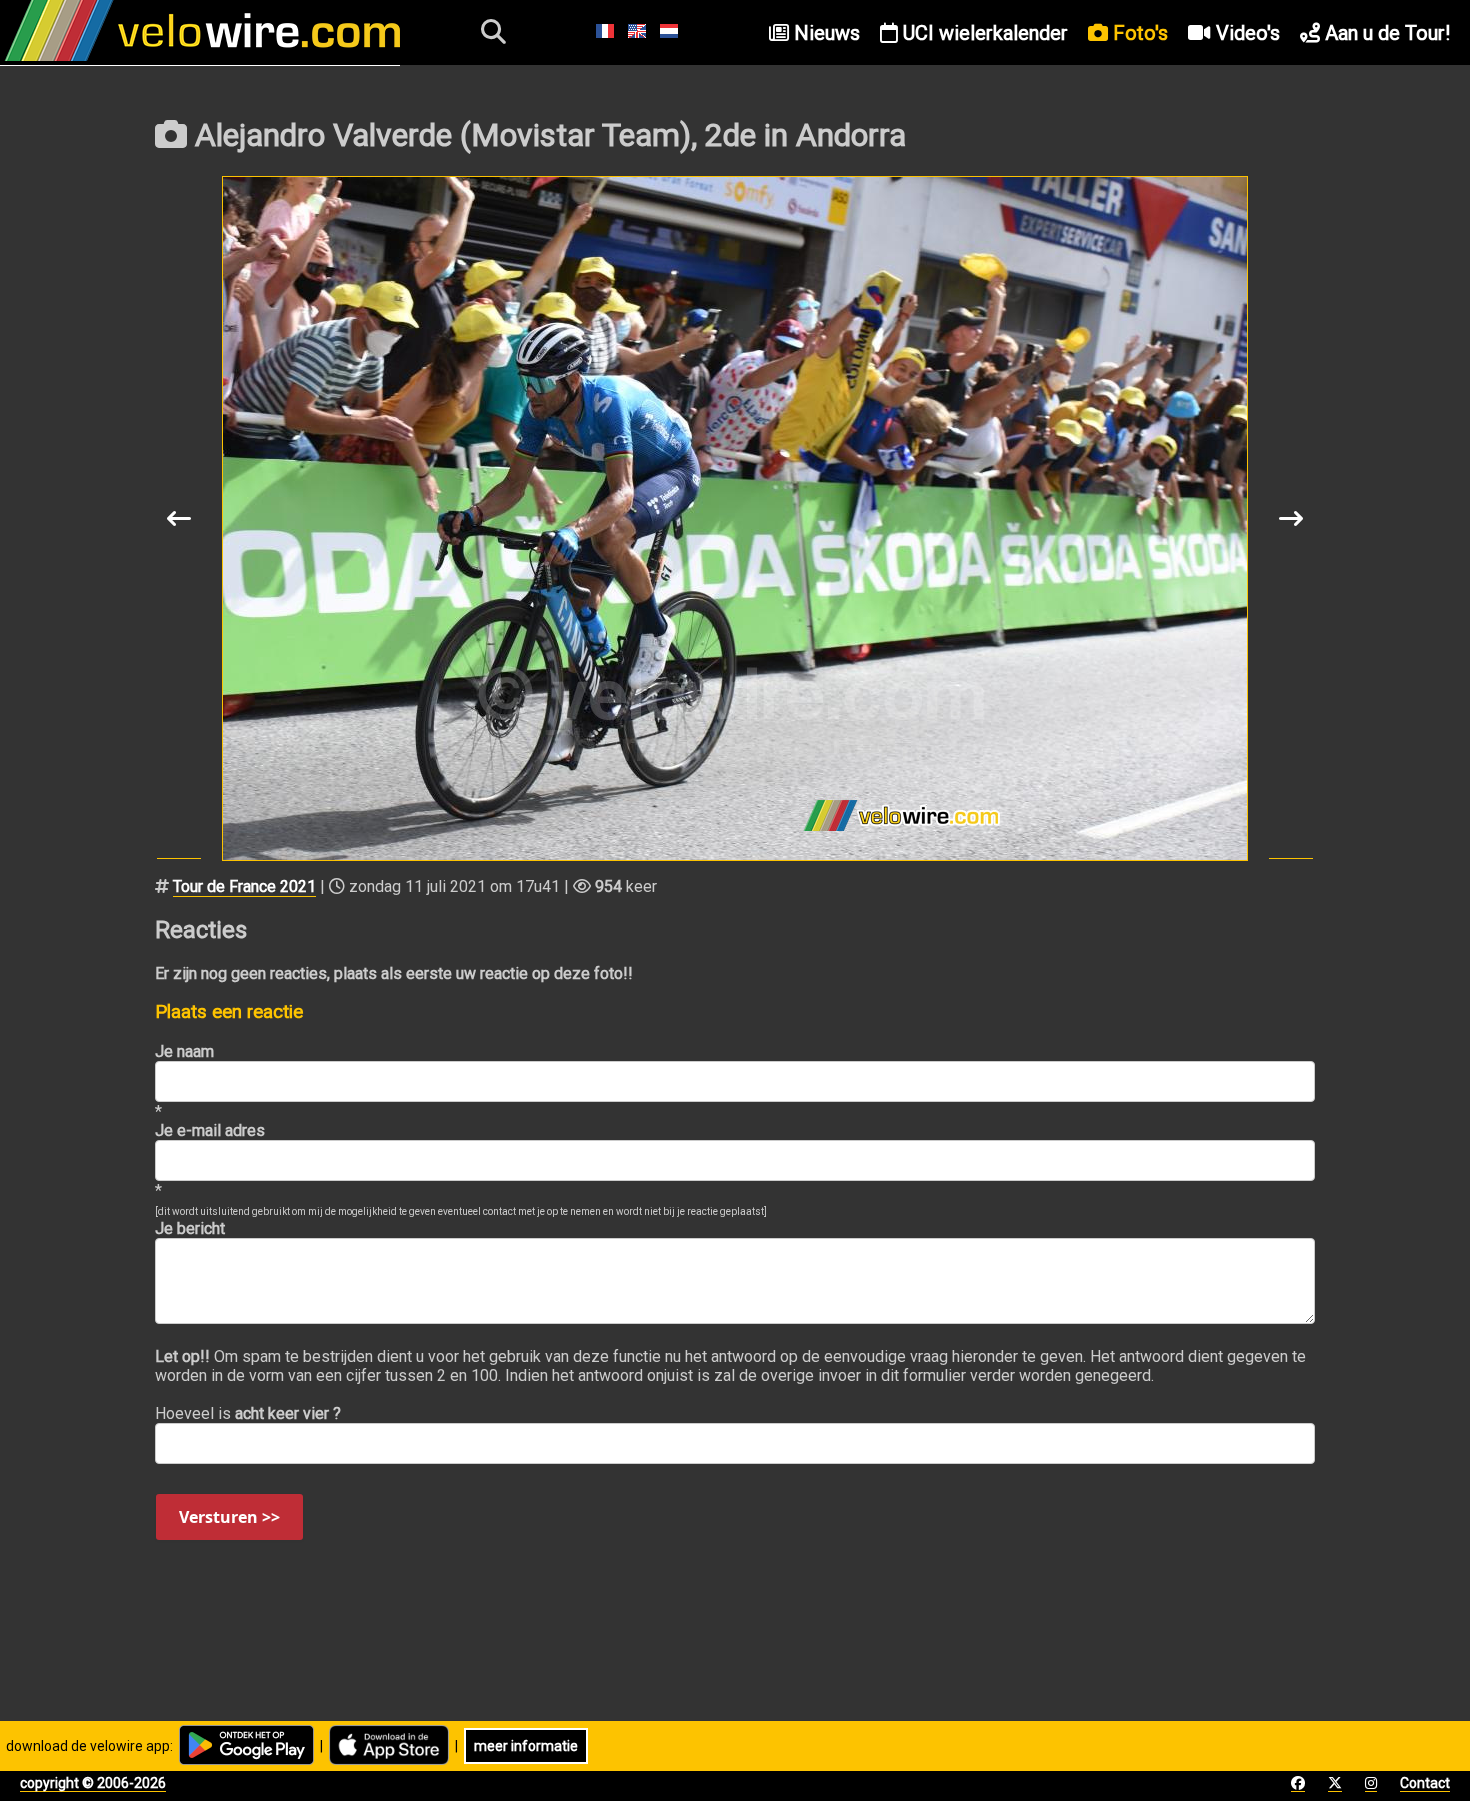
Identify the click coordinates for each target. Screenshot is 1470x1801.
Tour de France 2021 (244, 886)
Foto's (1138, 33)
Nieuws (824, 33)
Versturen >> (229, 1517)
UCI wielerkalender (983, 33)
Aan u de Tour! (1385, 33)
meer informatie (526, 1746)
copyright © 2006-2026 (93, 1783)
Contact (1425, 1783)
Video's (1245, 33)
